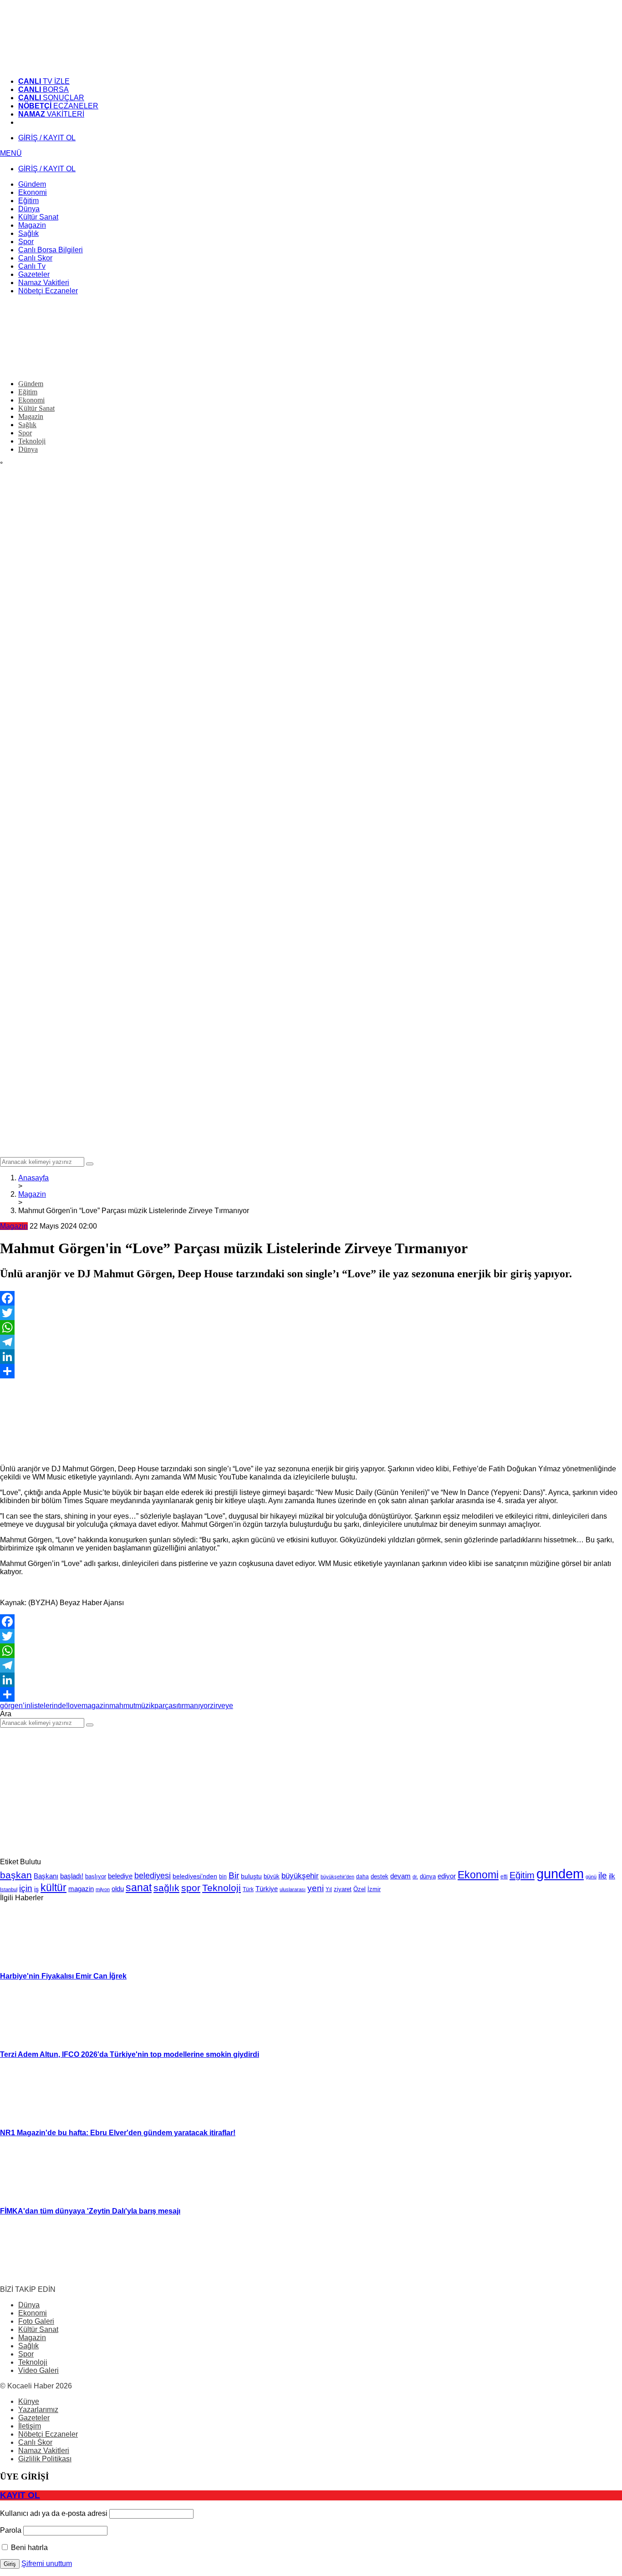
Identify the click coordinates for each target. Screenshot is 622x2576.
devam (400, 1876)
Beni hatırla (28, 2548)
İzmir (374, 1889)
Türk (248, 1889)
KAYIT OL (20, 2495)
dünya (428, 1876)
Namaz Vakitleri (44, 2451)
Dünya (29, 2305)
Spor (26, 2354)
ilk (612, 1876)
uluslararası (293, 1889)
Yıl (329, 1889)
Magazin (14, 1226)
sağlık (166, 1888)
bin (223, 1877)
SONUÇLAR (51, 98)
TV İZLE (44, 81)
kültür (54, 1887)
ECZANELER (58, 106)
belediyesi (153, 1875)
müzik (145, 1706)
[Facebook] (311, 1298)
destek (380, 1877)
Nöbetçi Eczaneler (48, 2434)
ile (603, 1875)
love (75, 1706)
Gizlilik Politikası (45, 2459)
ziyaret (343, 1889)
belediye (120, 1876)
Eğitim (522, 1875)
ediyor (447, 1876)
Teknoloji (222, 1888)
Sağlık (28, 2346)
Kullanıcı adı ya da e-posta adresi (54, 2513)
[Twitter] (311, 1313)
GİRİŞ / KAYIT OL (47, 138)
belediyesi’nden (195, 1876)
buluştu (251, 1876)
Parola (11, 2530)
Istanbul (9, 1889)
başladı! (72, 1876)
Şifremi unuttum (47, 2563)
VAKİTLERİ (51, 114)
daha (362, 1877)
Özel (359, 1889)
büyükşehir (300, 1876)
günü (591, 1877)
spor (191, 1888)
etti (504, 1877)
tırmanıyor (194, 1706)
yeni (316, 1888)
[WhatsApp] (311, 1327)
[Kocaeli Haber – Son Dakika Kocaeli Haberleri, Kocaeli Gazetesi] (68, 66)
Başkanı (46, 1876)
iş (36, 1889)
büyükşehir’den (337, 1877)
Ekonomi (478, 1875)
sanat (139, 1887)
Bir (234, 1875)
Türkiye (267, 1889)
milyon (103, 1889)
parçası (166, 1706)
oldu (118, 1889)
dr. (415, 1877)
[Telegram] (311, 1342)
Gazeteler (34, 2418)
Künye (29, 2401)
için (26, 1888)
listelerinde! (49, 1706)
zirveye (222, 1706)
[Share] (311, 1371)
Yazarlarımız (38, 2410)
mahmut (122, 1706)
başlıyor (96, 1876)
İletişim (30, 2426)
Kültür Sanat (38, 2329)
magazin (95, 1706)
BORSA (43, 89)
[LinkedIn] (311, 1357)
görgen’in (15, 1706)
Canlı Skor (35, 2442)
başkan (16, 1875)
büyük (272, 1876)
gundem (560, 1874)
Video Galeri (38, 2370)
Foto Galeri (36, 2321)
